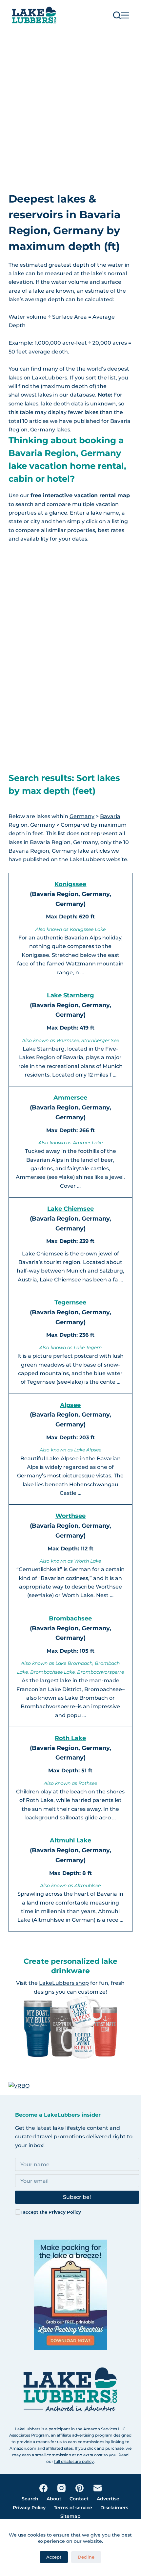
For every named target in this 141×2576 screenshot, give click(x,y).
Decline (86, 2557)
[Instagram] (61, 2488)
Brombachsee (70, 1618)
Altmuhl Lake (70, 1840)
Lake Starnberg (70, 995)
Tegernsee (70, 1302)
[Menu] (125, 15)
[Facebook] (43, 2488)
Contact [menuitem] (79, 2499)
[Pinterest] (80, 2488)
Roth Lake (70, 1738)
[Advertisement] (70, 104)
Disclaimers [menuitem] (114, 2508)
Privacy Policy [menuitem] (29, 2508)
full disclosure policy (74, 2461)
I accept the (51, 2212)
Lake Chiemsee (70, 1209)
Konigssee (70, 884)
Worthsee (70, 1516)
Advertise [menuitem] (108, 2499)
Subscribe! (77, 2197)
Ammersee (70, 1098)
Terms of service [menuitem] (73, 2508)
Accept (54, 2557)
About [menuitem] (54, 2499)
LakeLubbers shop (64, 1983)
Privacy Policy (65, 2212)
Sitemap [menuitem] (70, 2516)
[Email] (98, 2488)
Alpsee (70, 1405)
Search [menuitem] (30, 2499)
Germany (82, 816)
